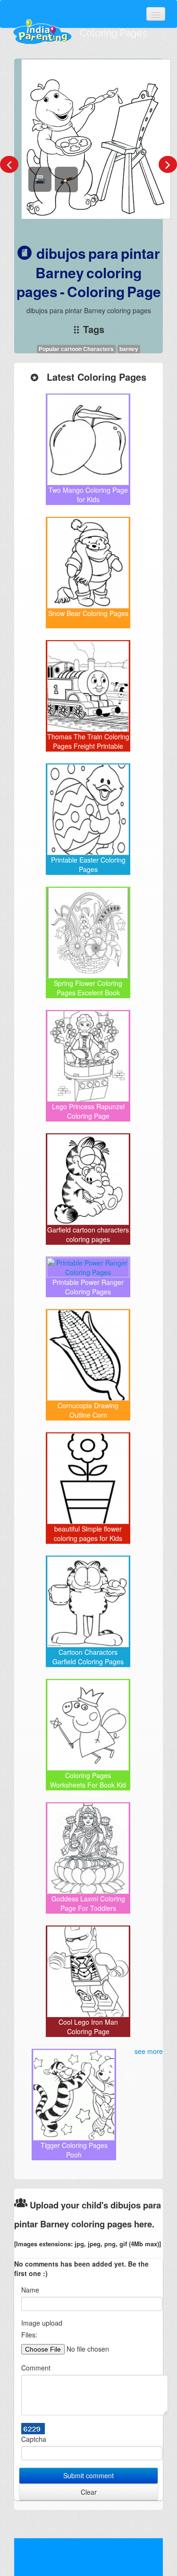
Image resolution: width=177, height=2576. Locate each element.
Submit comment (88, 2475)
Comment (36, 2368)
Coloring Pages (114, 33)
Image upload (42, 2323)
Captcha (34, 2439)
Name (30, 2290)
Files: (29, 2335)
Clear (89, 2492)
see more (149, 2051)
